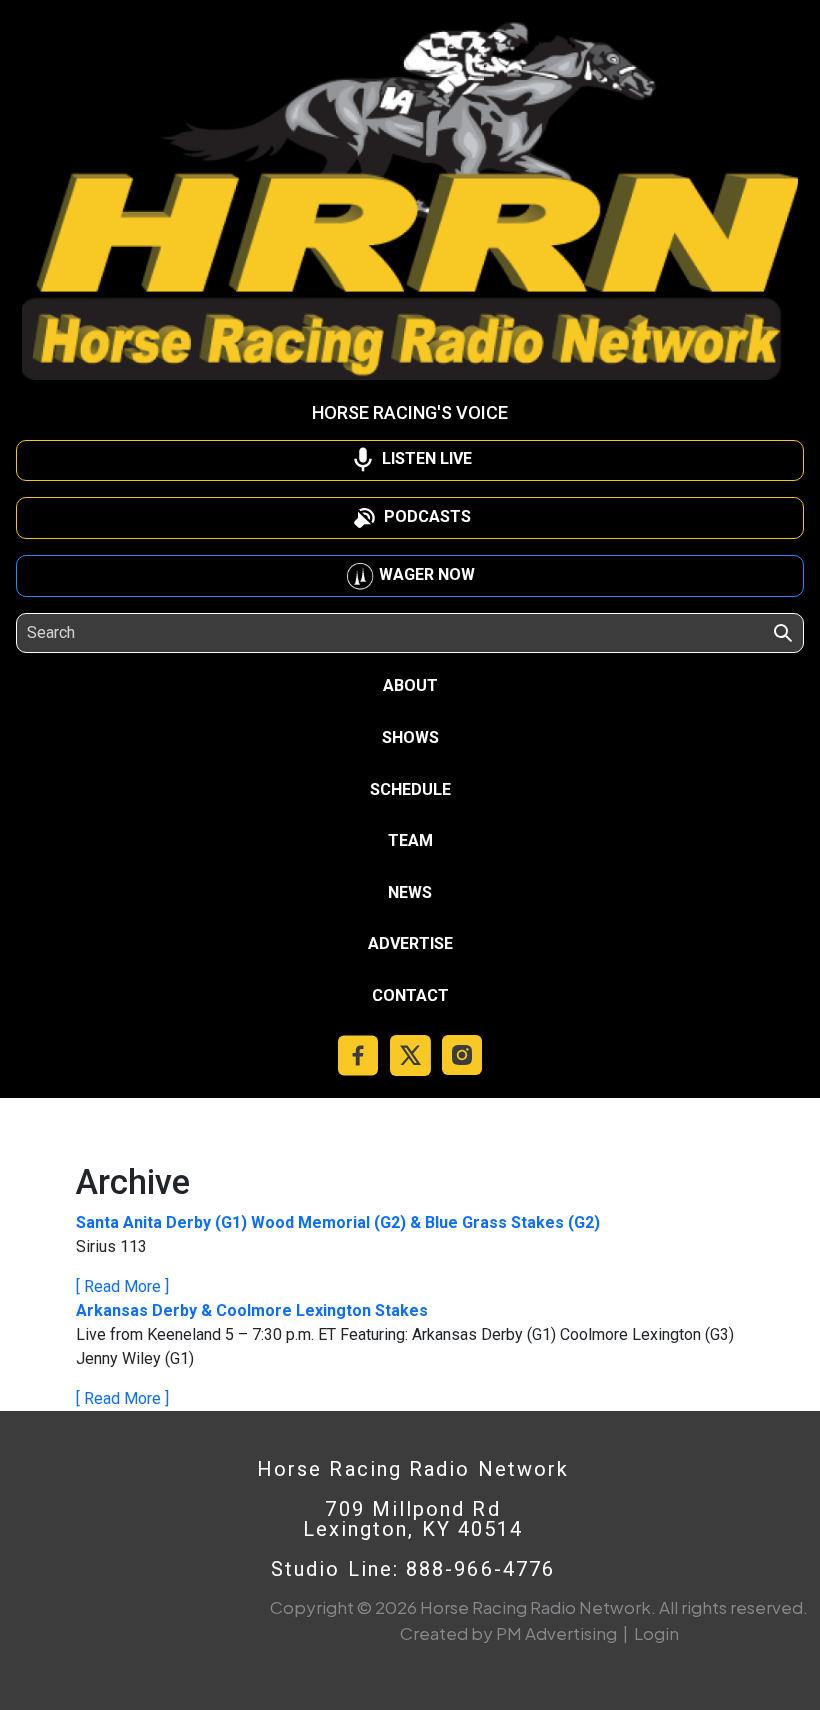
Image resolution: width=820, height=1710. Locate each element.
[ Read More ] (122, 1286)
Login (656, 1633)
